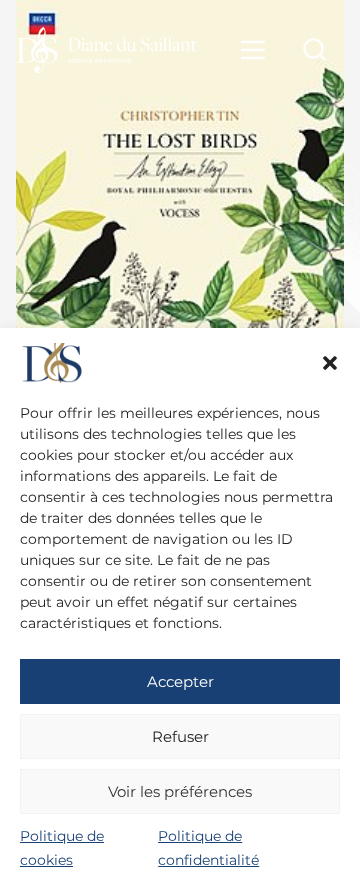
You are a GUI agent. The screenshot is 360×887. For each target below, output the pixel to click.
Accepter (180, 681)
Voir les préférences (180, 791)
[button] (330, 363)
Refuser (180, 736)
